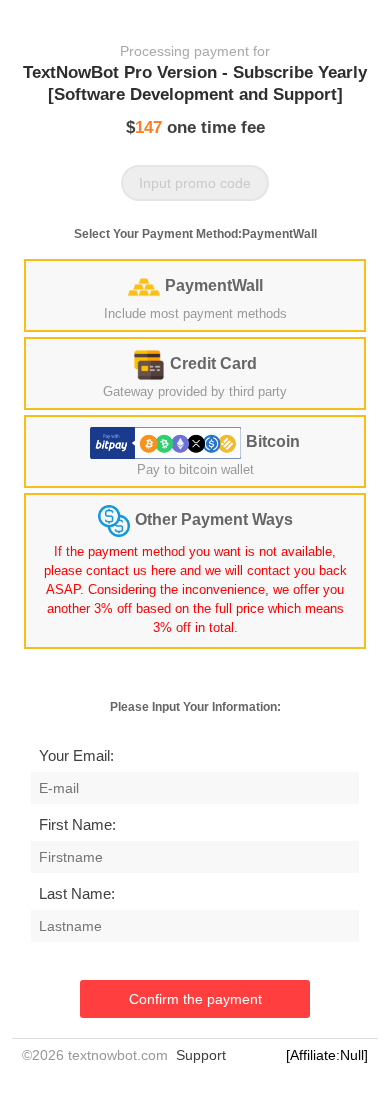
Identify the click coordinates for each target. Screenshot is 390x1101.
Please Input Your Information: (195, 707)
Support (201, 1055)
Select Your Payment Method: (195, 233)
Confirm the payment (195, 999)
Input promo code (195, 183)
